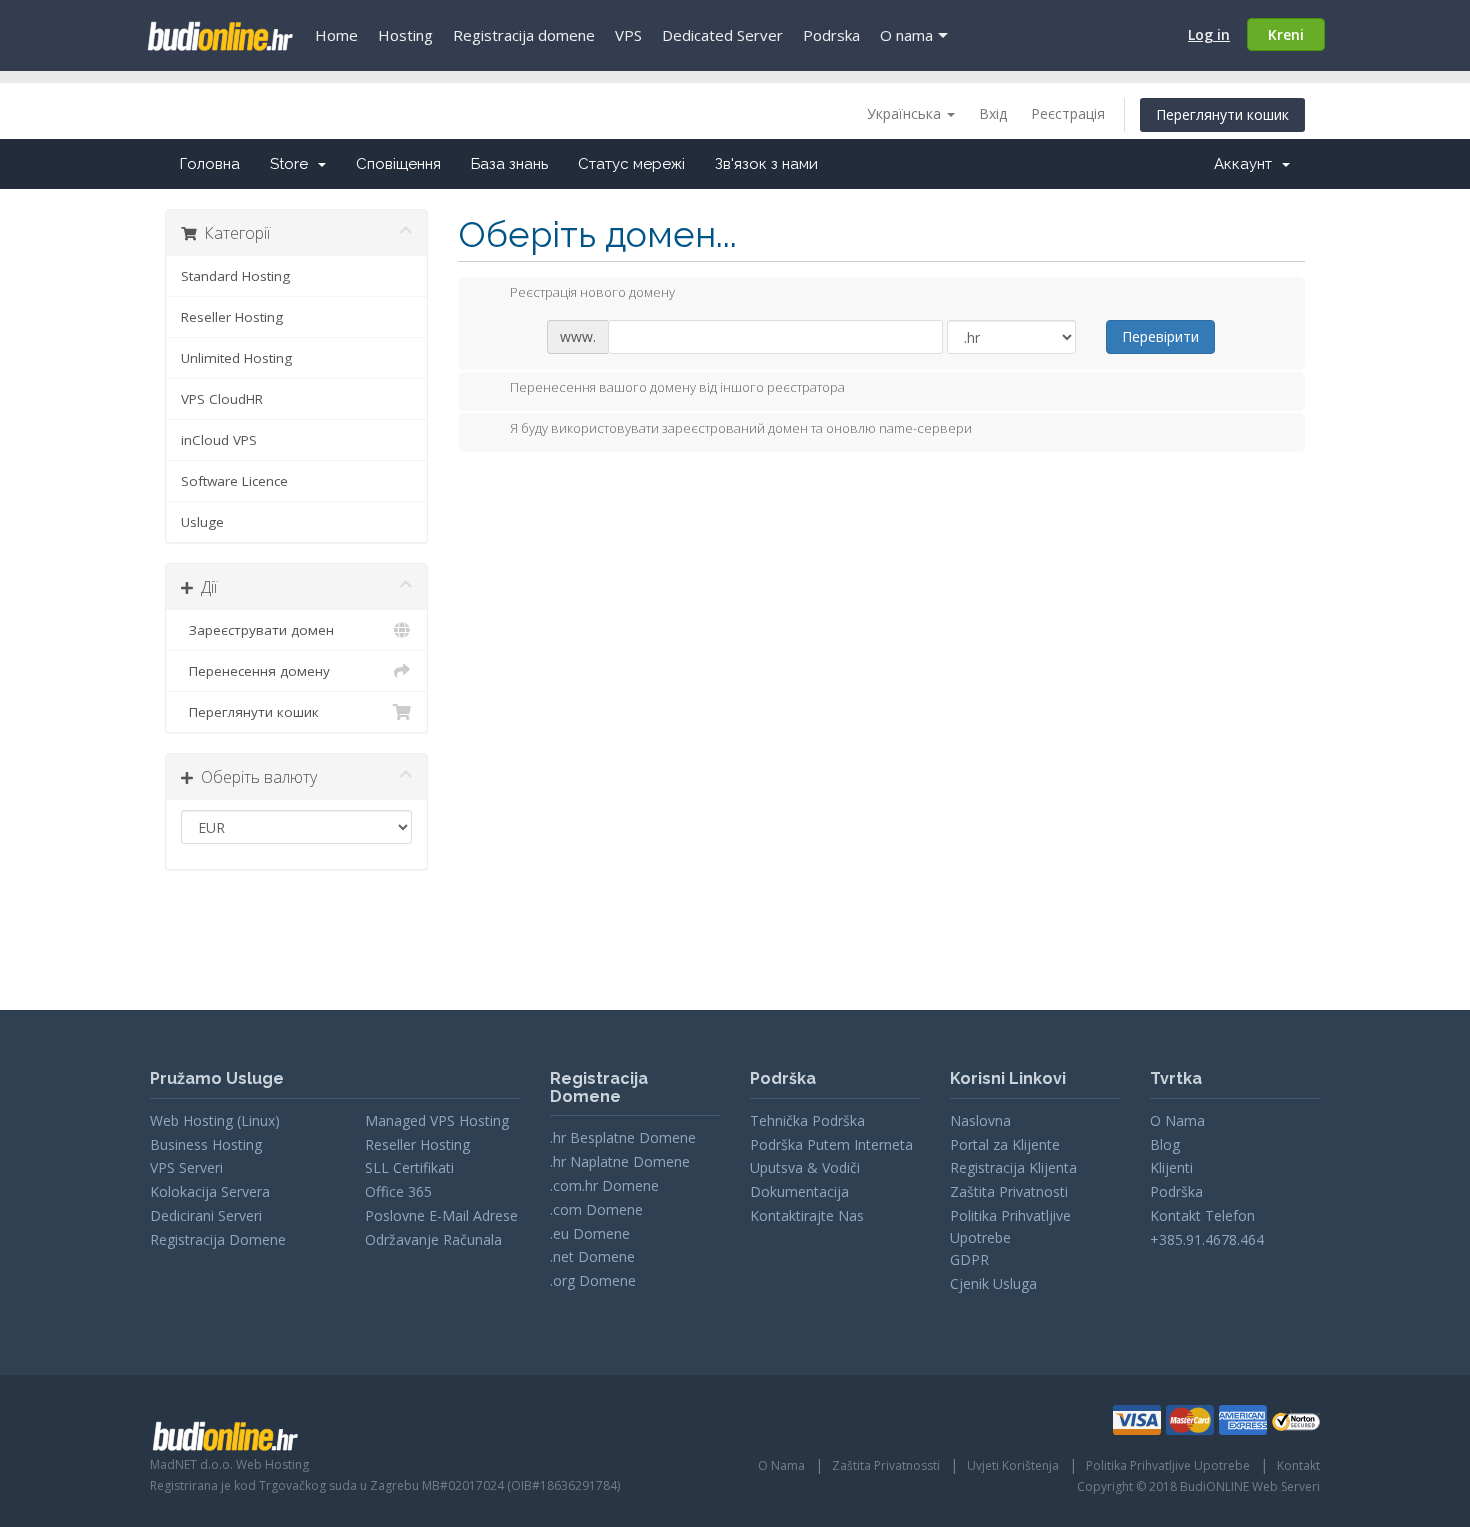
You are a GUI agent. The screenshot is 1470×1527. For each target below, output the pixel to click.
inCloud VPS (219, 440)
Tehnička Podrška (807, 1120)
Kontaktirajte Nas (807, 1215)
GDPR (969, 1259)
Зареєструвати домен (257, 630)
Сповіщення (398, 164)
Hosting (405, 35)
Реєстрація (1068, 113)
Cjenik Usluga (993, 1283)
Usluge (202, 522)
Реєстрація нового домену (592, 292)
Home (336, 35)
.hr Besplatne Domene (623, 1137)
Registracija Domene (218, 1239)
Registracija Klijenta (1013, 1167)
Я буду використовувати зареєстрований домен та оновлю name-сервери (741, 428)
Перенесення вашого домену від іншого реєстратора (677, 387)
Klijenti (1171, 1167)
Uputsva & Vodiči (805, 1167)
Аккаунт (1247, 164)
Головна (210, 164)
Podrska (831, 35)
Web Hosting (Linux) (215, 1120)
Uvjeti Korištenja (1013, 1465)
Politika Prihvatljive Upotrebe (1168, 1465)
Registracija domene (524, 35)
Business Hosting (206, 1144)
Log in (1209, 34)
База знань (509, 164)
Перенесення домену (255, 671)
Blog (1165, 1144)
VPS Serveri (186, 1167)
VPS (628, 35)
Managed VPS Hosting (437, 1120)
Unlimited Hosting (236, 358)
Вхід (993, 113)
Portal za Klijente (1005, 1144)
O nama (906, 35)
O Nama (1177, 1120)
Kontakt (1298, 1465)
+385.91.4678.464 (1207, 1239)
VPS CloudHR (222, 399)
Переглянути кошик (1222, 114)
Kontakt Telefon (1202, 1215)
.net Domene (592, 1256)
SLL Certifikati (409, 1167)
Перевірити (1160, 336)
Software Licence (234, 481)
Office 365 (398, 1191)
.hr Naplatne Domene (620, 1161)
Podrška (1176, 1191)
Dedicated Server (722, 35)
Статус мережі (631, 164)
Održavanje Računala (433, 1239)
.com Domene (596, 1209)
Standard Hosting (235, 276)
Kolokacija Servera (210, 1191)
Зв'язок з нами (766, 164)
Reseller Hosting (232, 317)
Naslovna (980, 1120)
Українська (906, 113)
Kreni (1286, 34)
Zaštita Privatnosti (1009, 1191)
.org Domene (593, 1280)
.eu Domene (590, 1233)
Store (293, 164)
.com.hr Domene (604, 1185)
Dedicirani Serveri (206, 1215)
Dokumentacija (799, 1191)
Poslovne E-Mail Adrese (441, 1215)
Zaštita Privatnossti (886, 1465)
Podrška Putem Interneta (831, 1144)
